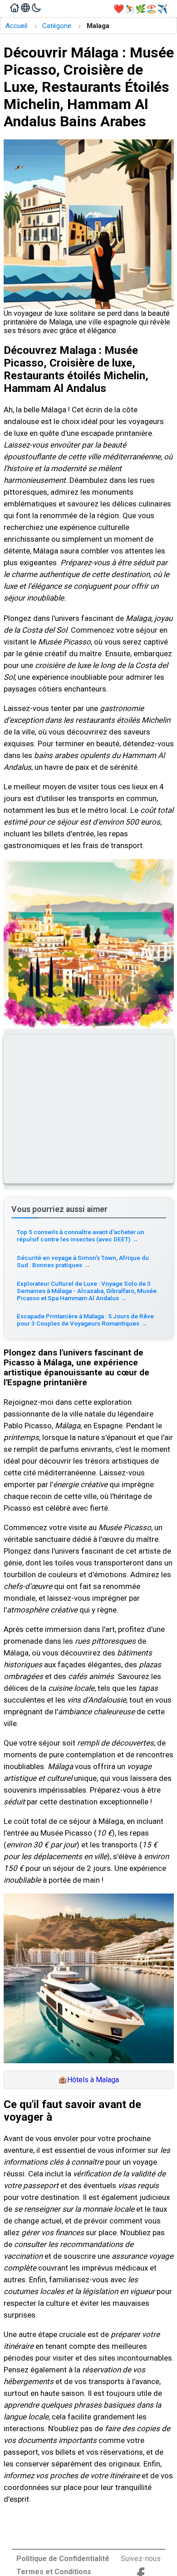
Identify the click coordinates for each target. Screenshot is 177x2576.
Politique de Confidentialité (63, 2559)
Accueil (16, 26)
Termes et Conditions (54, 2572)
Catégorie (57, 26)
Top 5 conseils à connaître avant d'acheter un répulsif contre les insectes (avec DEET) (81, 1236)
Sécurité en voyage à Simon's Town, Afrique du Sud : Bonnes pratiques (83, 1261)
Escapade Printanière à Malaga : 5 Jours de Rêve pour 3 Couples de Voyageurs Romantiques (85, 1320)
